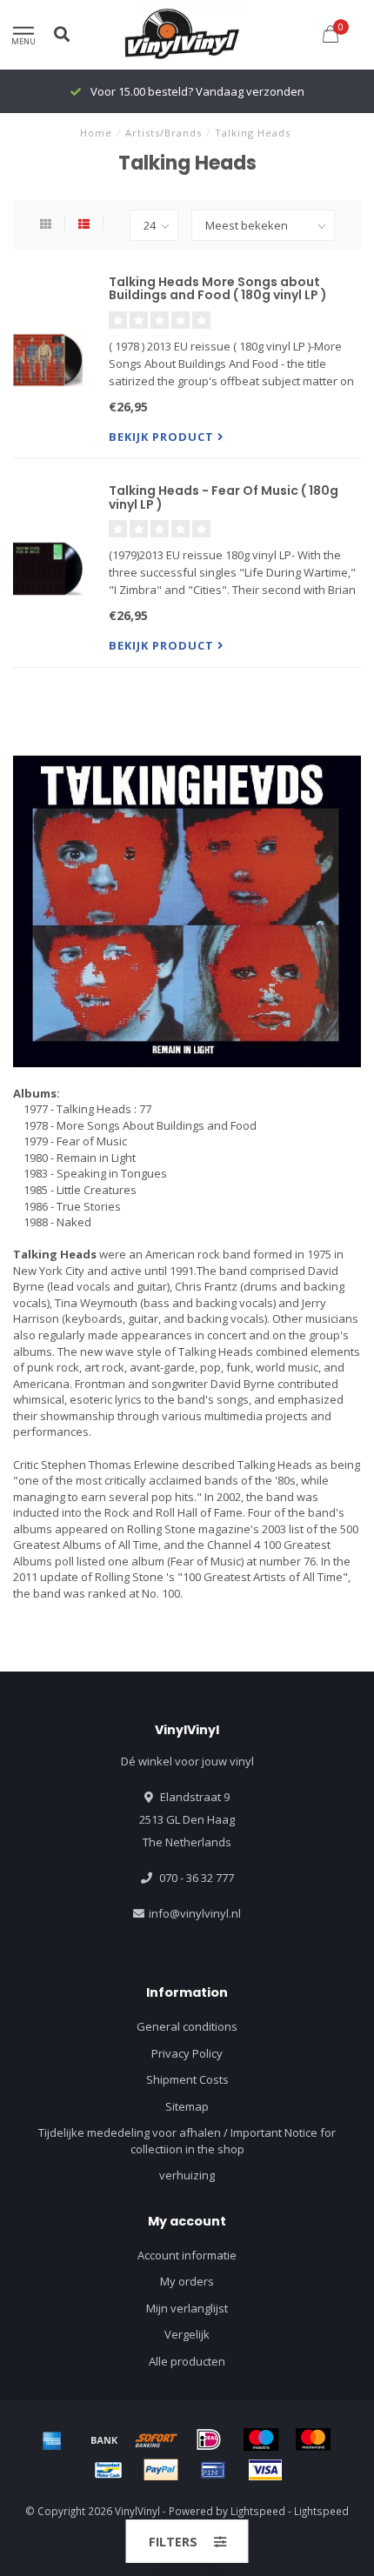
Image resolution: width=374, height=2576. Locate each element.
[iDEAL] (209, 2439)
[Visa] (265, 2470)
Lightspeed (258, 2511)
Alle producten (187, 2361)
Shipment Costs (187, 2079)
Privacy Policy (187, 2053)
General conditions (187, 2026)
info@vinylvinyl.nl (195, 1913)
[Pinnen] (213, 2470)
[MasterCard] (313, 2439)
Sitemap (187, 2106)
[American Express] (52, 2439)
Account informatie (187, 2255)
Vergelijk (187, 2334)
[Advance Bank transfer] (104, 2439)
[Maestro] (261, 2439)
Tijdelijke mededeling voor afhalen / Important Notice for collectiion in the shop (187, 2141)
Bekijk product (163, 437)
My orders (187, 2281)
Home (96, 133)
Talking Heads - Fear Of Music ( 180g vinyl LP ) (224, 497)
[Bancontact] (109, 2470)
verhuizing (187, 2175)
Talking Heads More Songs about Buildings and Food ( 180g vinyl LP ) (218, 288)
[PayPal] (161, 2470)
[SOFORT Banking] (157, 2439)
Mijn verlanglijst (187, 2308)
